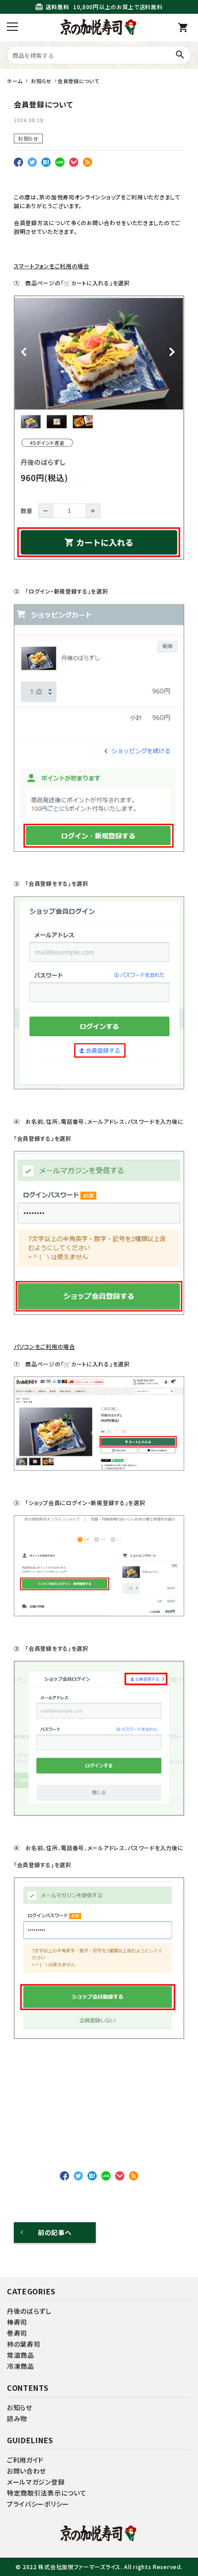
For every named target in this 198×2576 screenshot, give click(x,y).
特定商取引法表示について (47, 2493)
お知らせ (28, 138)
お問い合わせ (26, 2471)
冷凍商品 (20, 2366)
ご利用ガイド (25, 2460)
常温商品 (20, 2355)
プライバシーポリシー (38, 2504)
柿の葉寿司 (24, 2344)
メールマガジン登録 (36, 2482)
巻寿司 (17, 2333)
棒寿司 (17, 2322)
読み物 (17, 2418)
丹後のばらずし (29, 2311)
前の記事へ (55, 2232)
